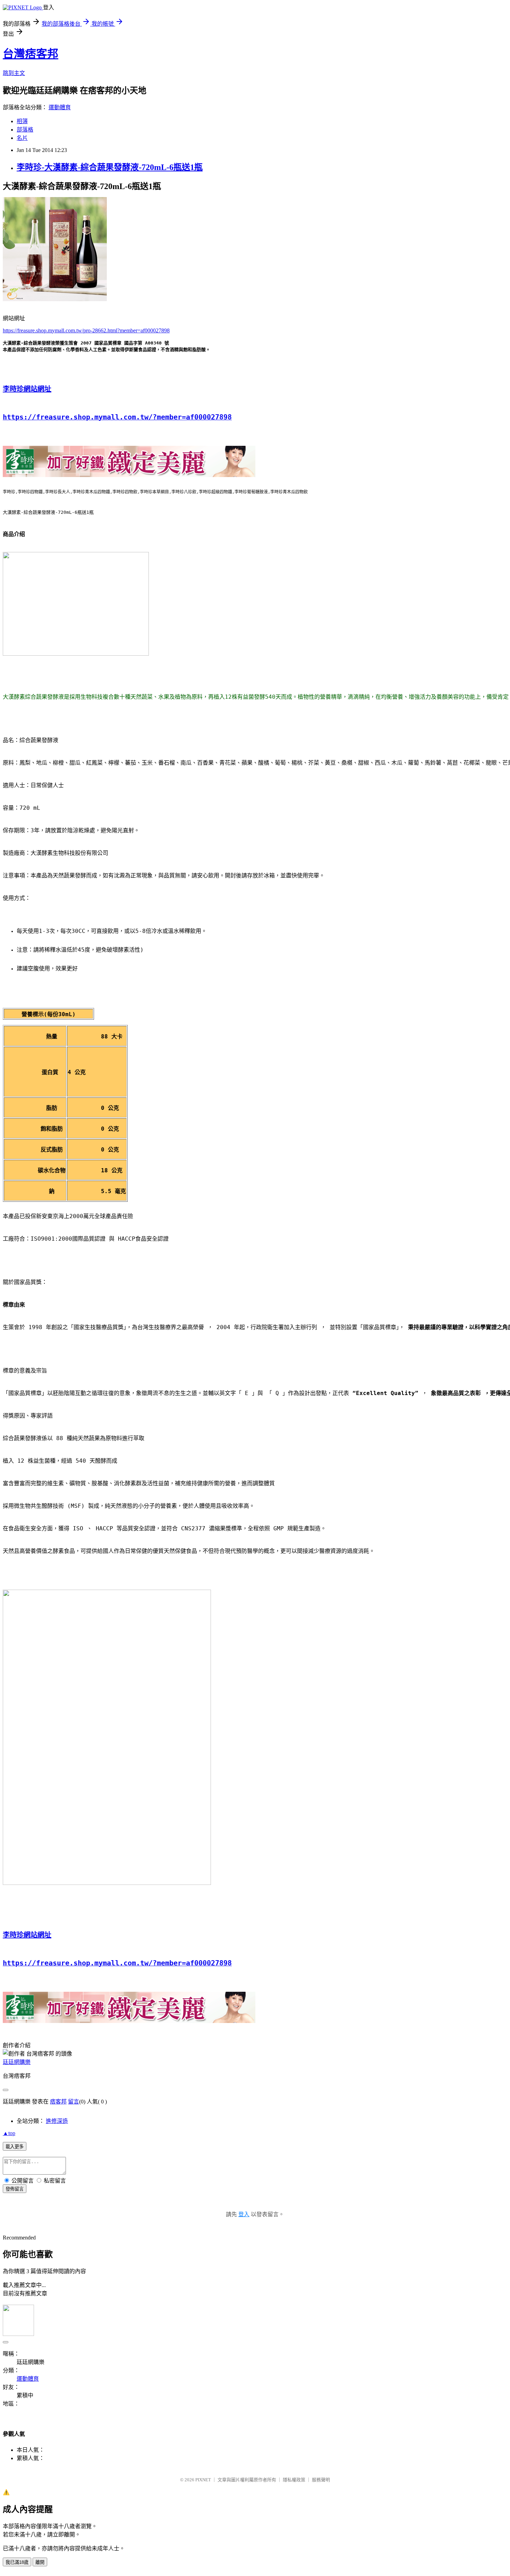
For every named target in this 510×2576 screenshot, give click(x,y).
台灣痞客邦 (31, 54)
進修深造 (57, 2121)
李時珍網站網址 (27, 389)
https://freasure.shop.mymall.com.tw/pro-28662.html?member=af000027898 (86, 330)
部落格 (25, 130)
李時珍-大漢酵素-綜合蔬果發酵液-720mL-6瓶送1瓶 (110, 167)
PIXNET (203, 2480)
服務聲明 (321, 2480)
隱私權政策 (294, 2480)
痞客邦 (58, 2102)
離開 (40, 2562)
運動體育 (60, 107)
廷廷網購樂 (17, 2062)
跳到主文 (14, 73)
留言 (74, 2102)
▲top (9, 2133)
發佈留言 (15, 2189)
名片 (22, 138)
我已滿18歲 (17, 2562)
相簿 (22, 121)
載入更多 (15, 2147)
